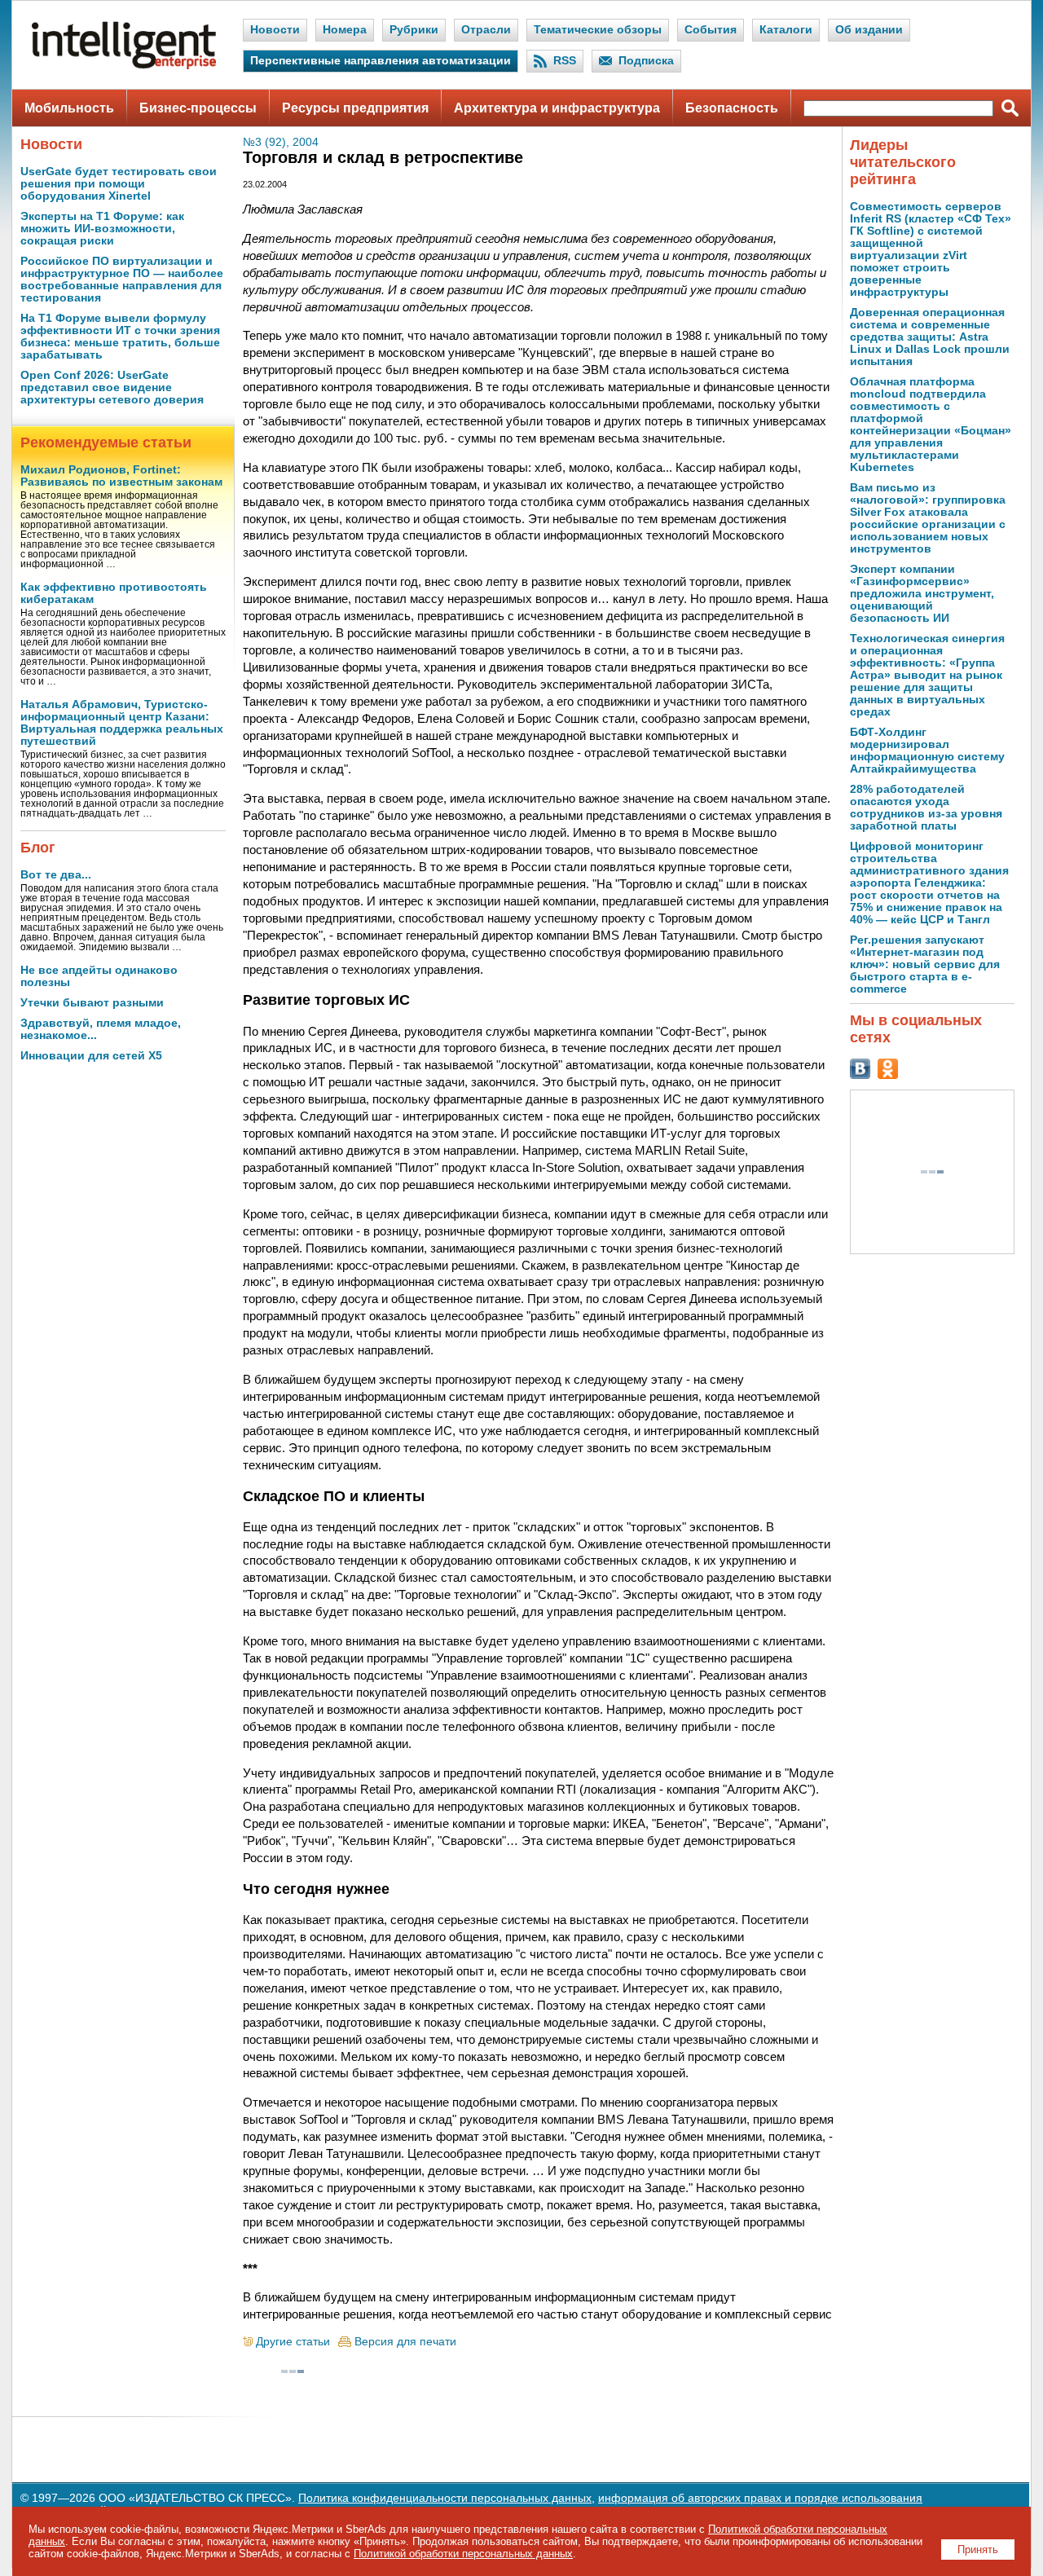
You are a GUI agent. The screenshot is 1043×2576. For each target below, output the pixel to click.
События (711, 30)
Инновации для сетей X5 (91, 1056)
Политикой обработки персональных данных (463, 2554)
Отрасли (486, 30)
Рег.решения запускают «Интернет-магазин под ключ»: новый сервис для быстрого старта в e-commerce (925, 964)
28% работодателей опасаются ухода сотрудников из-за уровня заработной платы (926, 808)
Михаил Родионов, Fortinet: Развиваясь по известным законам (121, 476)
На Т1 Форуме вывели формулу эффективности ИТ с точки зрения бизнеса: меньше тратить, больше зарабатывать (120, 337)
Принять (978, 2550)
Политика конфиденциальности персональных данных (445, 2498)
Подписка (646, 61)
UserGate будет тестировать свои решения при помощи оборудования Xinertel (119, 184)
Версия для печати (405, 2342)
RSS (565, 61)
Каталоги (786, 30)
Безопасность (732, 108)
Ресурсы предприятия (355, 108)
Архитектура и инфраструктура (557, 108)
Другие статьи (293, 2342)
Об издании (869, 30)
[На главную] (124, 66)
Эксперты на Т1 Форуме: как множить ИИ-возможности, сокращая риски (102, 229)
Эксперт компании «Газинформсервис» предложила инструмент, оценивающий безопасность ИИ (922, 594)
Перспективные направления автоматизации (381, 61)
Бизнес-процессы (198, 108)
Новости (275, 30)
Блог (38, 848)
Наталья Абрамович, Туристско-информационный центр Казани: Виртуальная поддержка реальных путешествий (122, 723)
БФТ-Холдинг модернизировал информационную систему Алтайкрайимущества (927, 751)
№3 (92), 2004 (281, 142)
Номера (345, 30)
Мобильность (69, 108)
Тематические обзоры (598, 30)
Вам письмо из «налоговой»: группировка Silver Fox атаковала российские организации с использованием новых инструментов (928, 518)
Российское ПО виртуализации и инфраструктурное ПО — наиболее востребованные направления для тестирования (122, 280)
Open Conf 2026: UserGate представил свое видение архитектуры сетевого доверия (112, 388)
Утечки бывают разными (92, 1003)
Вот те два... (56, 875)
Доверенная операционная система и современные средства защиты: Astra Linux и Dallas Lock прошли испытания (930, 337)
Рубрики (414, 30)
